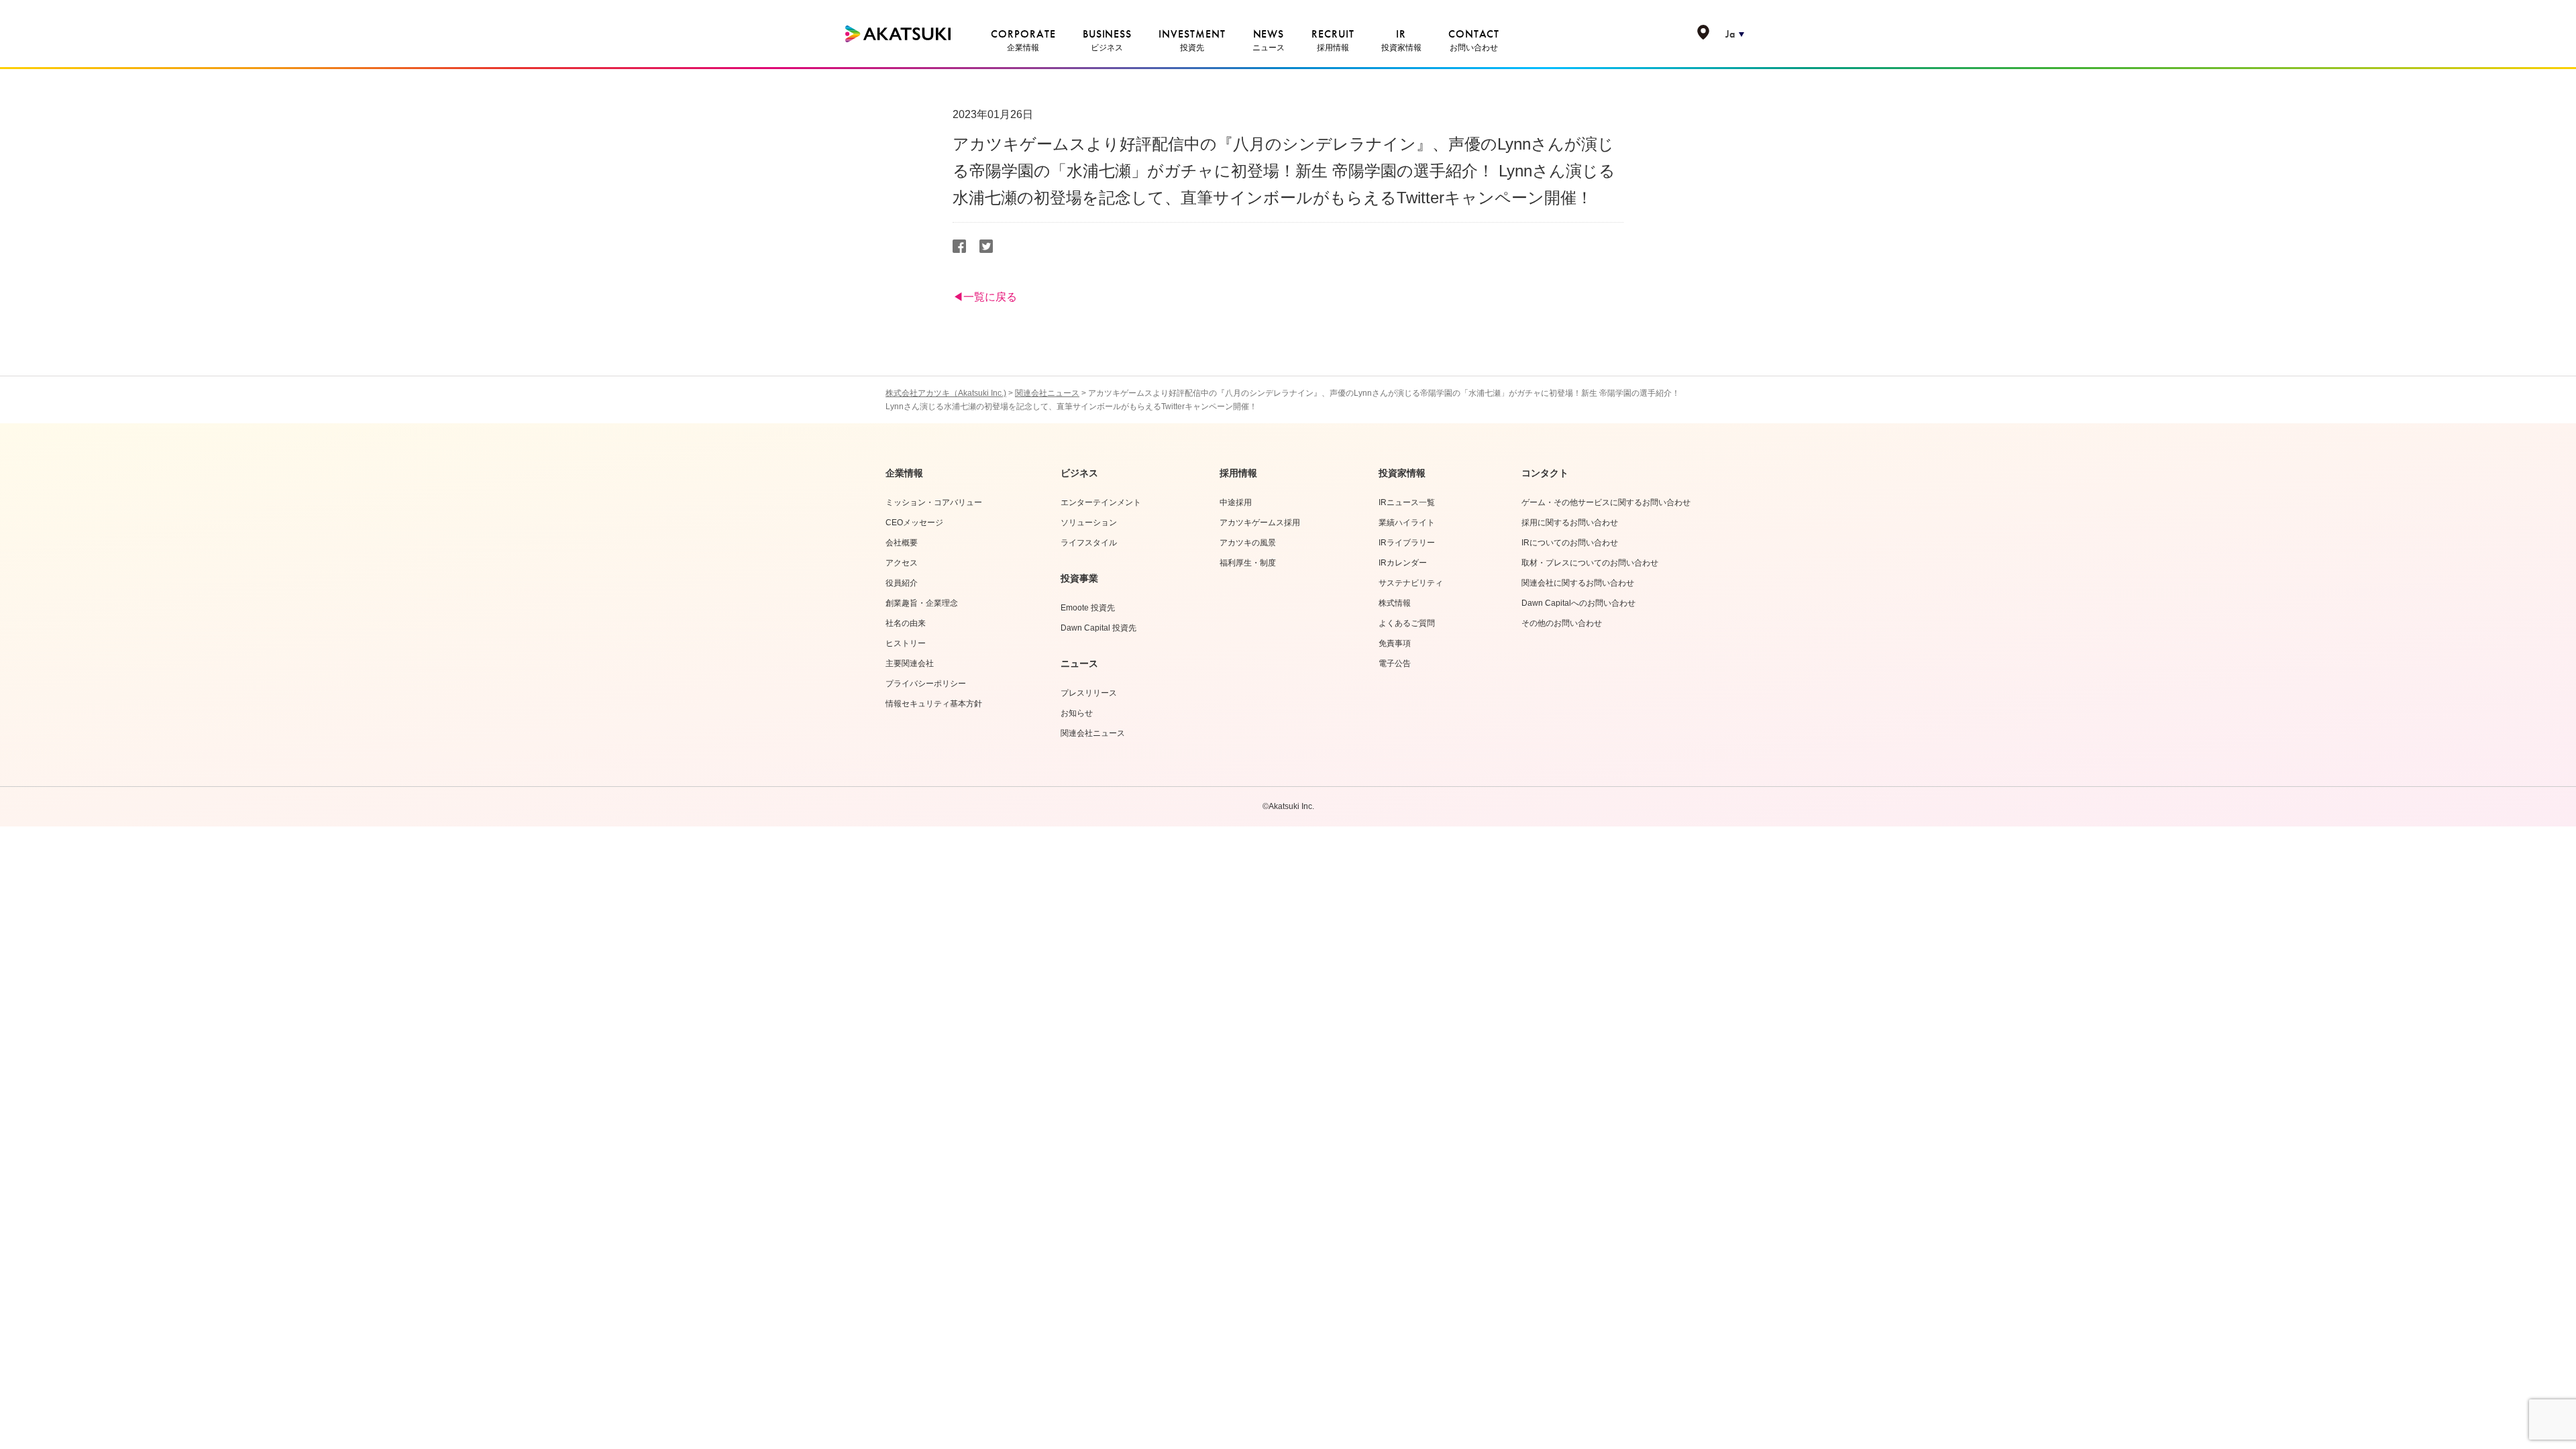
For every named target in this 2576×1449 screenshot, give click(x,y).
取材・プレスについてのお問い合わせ (1590, 563)
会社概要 (902, 543)
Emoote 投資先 (1088, 608)
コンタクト (1545, 473)
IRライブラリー (1407, 543)
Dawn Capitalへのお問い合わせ (1578, 603)
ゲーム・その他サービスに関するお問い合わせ (1606, 502)
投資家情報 (1402, 473)
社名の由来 (906, 623)
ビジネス (1079, 473)
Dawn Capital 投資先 (1098, 628)
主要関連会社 (910, 663)
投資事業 (1079, 578)
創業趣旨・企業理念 (922, 603)
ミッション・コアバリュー (934, 502)
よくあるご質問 (1407, 623)
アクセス (902, 563)
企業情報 (904, 473)
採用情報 (1238, 473)
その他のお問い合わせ (1562, 623)
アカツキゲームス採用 (1260, 523)
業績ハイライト (1407, 523)
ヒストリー (906, 643)
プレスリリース (1089, 693)
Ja (1730, 34)
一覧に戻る (990, 297)
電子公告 (1395, 663)
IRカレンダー (1403, 563)
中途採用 (1236, 502)
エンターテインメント (1101, 502)
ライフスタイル (1089, 543)
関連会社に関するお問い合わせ (1578, 583)
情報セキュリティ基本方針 (934, 704)
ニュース (1079, 663)
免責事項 (1395, 643)
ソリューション (1089, 523)
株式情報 (1395, 603)
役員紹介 (902, 583)
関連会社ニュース (1093, 733)
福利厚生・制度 (1248, 563)
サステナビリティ (1411, 583)
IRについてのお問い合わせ (1570, 543)
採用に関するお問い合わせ (1570, 523)
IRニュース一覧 (1407, 502)
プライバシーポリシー (926, 684)
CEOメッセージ (914, 523)
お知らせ (1077, 713)
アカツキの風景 (1248, 543)
